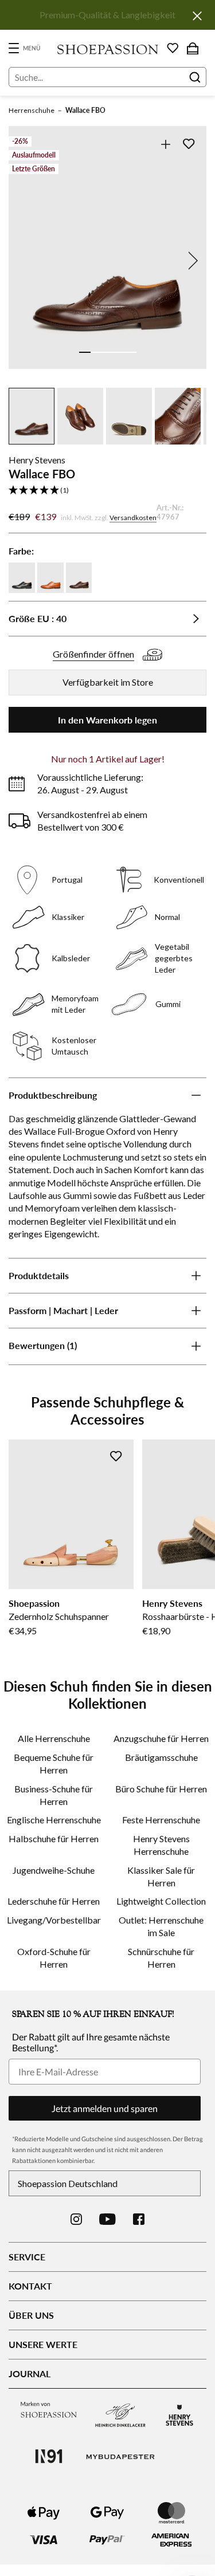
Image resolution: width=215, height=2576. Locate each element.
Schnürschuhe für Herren (161, 1958)
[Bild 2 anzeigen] (96, 352)
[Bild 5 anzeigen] (131, 352)
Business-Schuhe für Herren (54, 1795)
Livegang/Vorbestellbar (54, 1920)
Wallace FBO (85, 110)
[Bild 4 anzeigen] (119, 352)
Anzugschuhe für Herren (161, 1738)
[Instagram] (76, 2219)
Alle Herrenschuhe (54, 1738)
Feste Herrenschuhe (161, 1820)
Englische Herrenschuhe (54, 1820)
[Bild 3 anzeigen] (108, 352)
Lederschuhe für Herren (54, 1901)
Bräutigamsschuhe (161, 1757)
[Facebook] (139, 2219)
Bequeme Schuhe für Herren (54, 1763)
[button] (107, 491)
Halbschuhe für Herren (54, 1838)
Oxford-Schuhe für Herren (54, 1958)
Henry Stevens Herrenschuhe (161, 1845)
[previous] (24, 261)
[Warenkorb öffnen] (193, 48)
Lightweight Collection (161, 1901)
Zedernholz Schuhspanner (59, 1616)
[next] (191, 261)
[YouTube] (107, 2219)
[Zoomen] (165, 144)
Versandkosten (133, 518)
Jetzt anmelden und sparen (105, 2108)
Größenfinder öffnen (93, 654)
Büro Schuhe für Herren (161, 1789)
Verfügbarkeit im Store (108, 682)
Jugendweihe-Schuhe (54, 1870)
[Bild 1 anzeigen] (85, 352)
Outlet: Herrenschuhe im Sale (161, 1926)
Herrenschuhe (32, 110)
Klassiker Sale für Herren (161, 1876)
